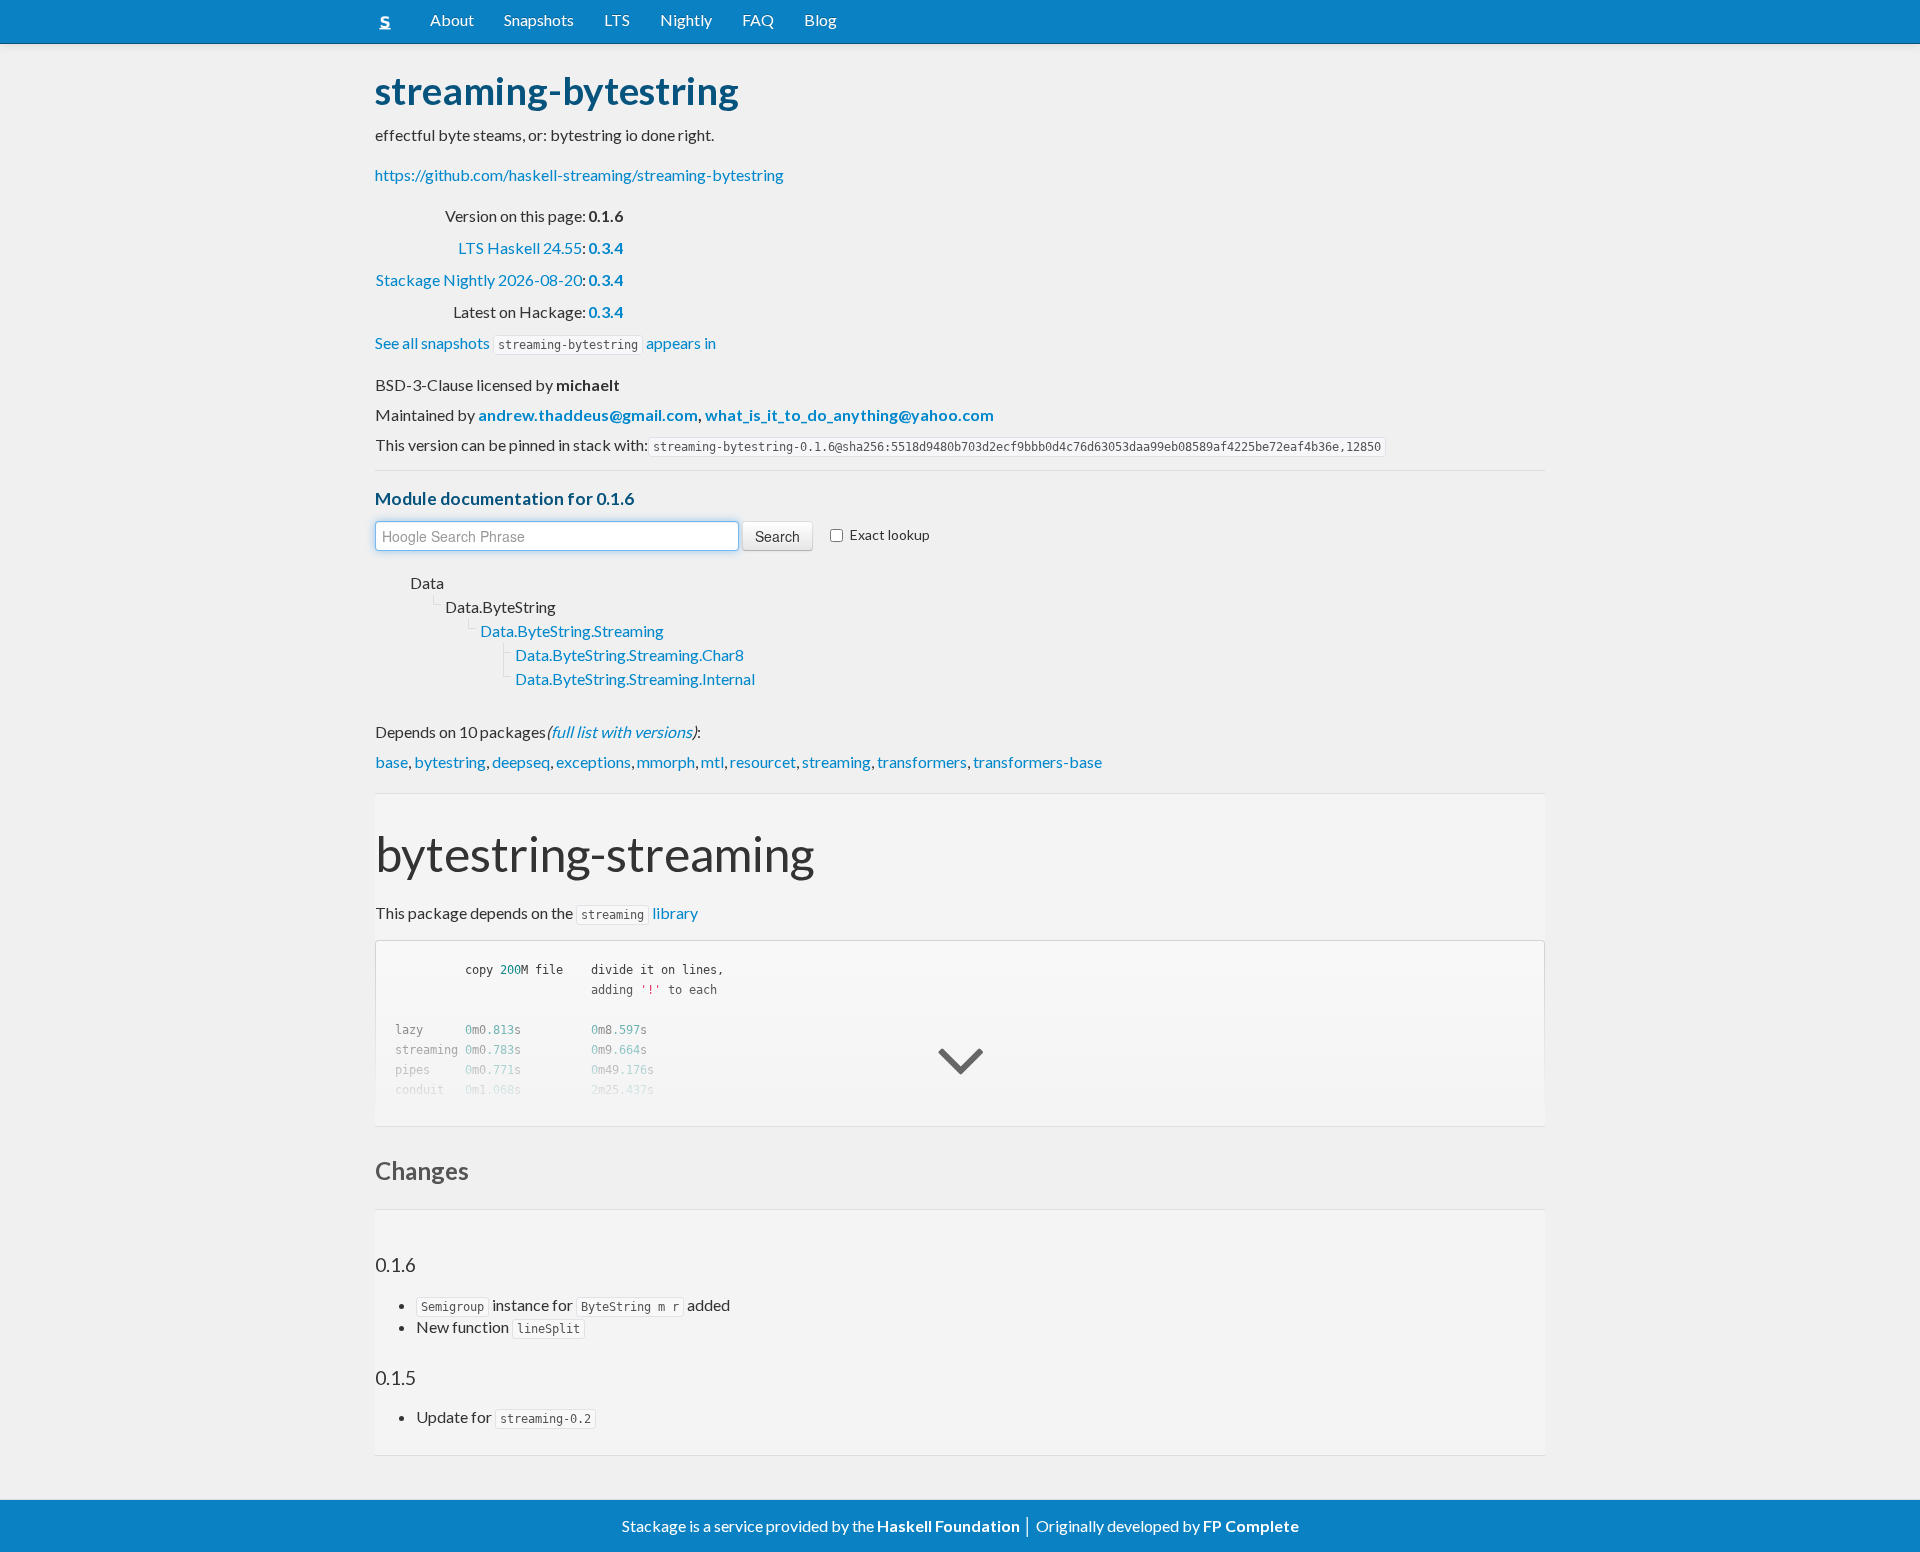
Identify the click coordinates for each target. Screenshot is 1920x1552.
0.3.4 (605, 247)
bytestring (450, 761)
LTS (617, 19)
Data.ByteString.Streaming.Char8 (629, 654)
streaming (836, 761)
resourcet (763, 761)
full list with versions (621, 731)
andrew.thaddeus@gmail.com (588, 414)
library (639, 912)
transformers (922, 761)
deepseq (521, 761)
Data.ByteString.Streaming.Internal (635, 678)
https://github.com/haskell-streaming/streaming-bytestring (579, 174)
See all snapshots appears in (545, 342)
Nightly (686, 19)
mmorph (666, 761)
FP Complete (1251, 1525)
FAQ (758, 19)
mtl (712, 761)
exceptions (593, 761)
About (452, 19)
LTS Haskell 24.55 (520, 247)
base (391, 761)
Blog (820, 19)
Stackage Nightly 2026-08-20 (479, 279)
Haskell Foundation (948, 1525)
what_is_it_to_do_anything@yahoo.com (849, 414)
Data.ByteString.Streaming (572, 630)
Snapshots (539, 19)
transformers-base (1037, 761)
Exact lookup (890, 534)
